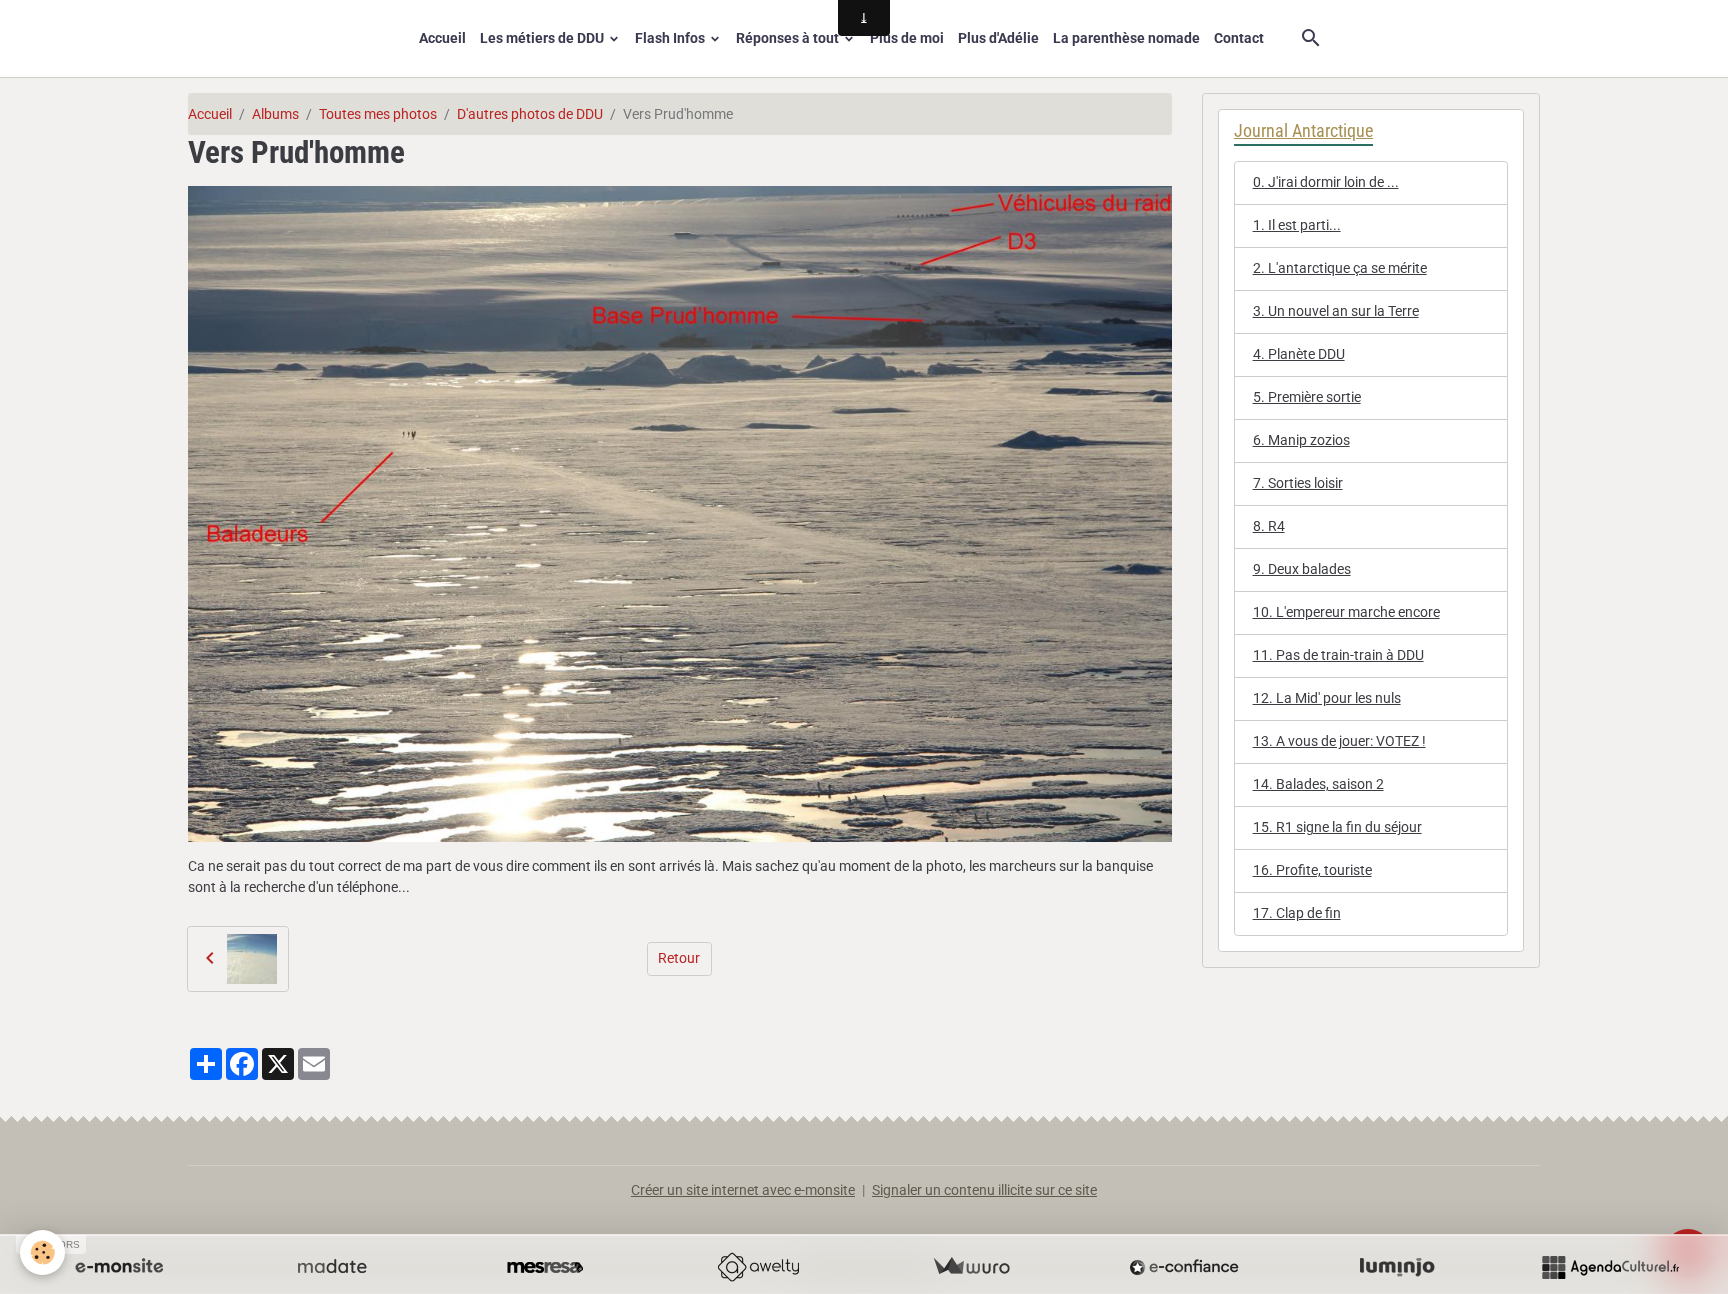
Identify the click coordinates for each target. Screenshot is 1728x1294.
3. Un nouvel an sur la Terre (1336, 311)
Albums (275, 114)
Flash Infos (671, 38)
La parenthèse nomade (1126, 38)
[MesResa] (545, 1267)
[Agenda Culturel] (1610, 1267)
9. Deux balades (1302, 569)
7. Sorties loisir (1298, 483)
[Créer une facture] (971, 1267)
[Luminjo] (1397, 1267)
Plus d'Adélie (998, 38)
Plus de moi (907, 38)
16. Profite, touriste (1312, 870)
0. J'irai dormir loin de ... (1326, 182)
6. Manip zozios (1301, 440)
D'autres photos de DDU (530, 114)
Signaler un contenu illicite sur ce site (984, 1190)
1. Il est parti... (1297, 225)
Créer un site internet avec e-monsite (743, 1190)
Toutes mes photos (378, 114)
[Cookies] (42, 1252)
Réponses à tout (789, 38)
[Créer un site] (119, 1267)
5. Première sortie (1307, 397)
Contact (1239, 38)
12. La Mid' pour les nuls (1327, 698)
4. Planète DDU (1299, 354)
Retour (679, 958)
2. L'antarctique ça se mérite (1340, 268)
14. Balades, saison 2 (1318, 784)
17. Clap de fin (1297, 913)
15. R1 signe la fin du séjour (1337, 827)
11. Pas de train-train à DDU (1338, 655)
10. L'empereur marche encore (1346, 612)
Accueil (442, 38)
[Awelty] (758, 1267)
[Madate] (332, 1267)
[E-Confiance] (1184, 1267)
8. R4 (1269, 526)
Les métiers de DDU (543, 38)
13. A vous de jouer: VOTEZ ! (1339, 741)
